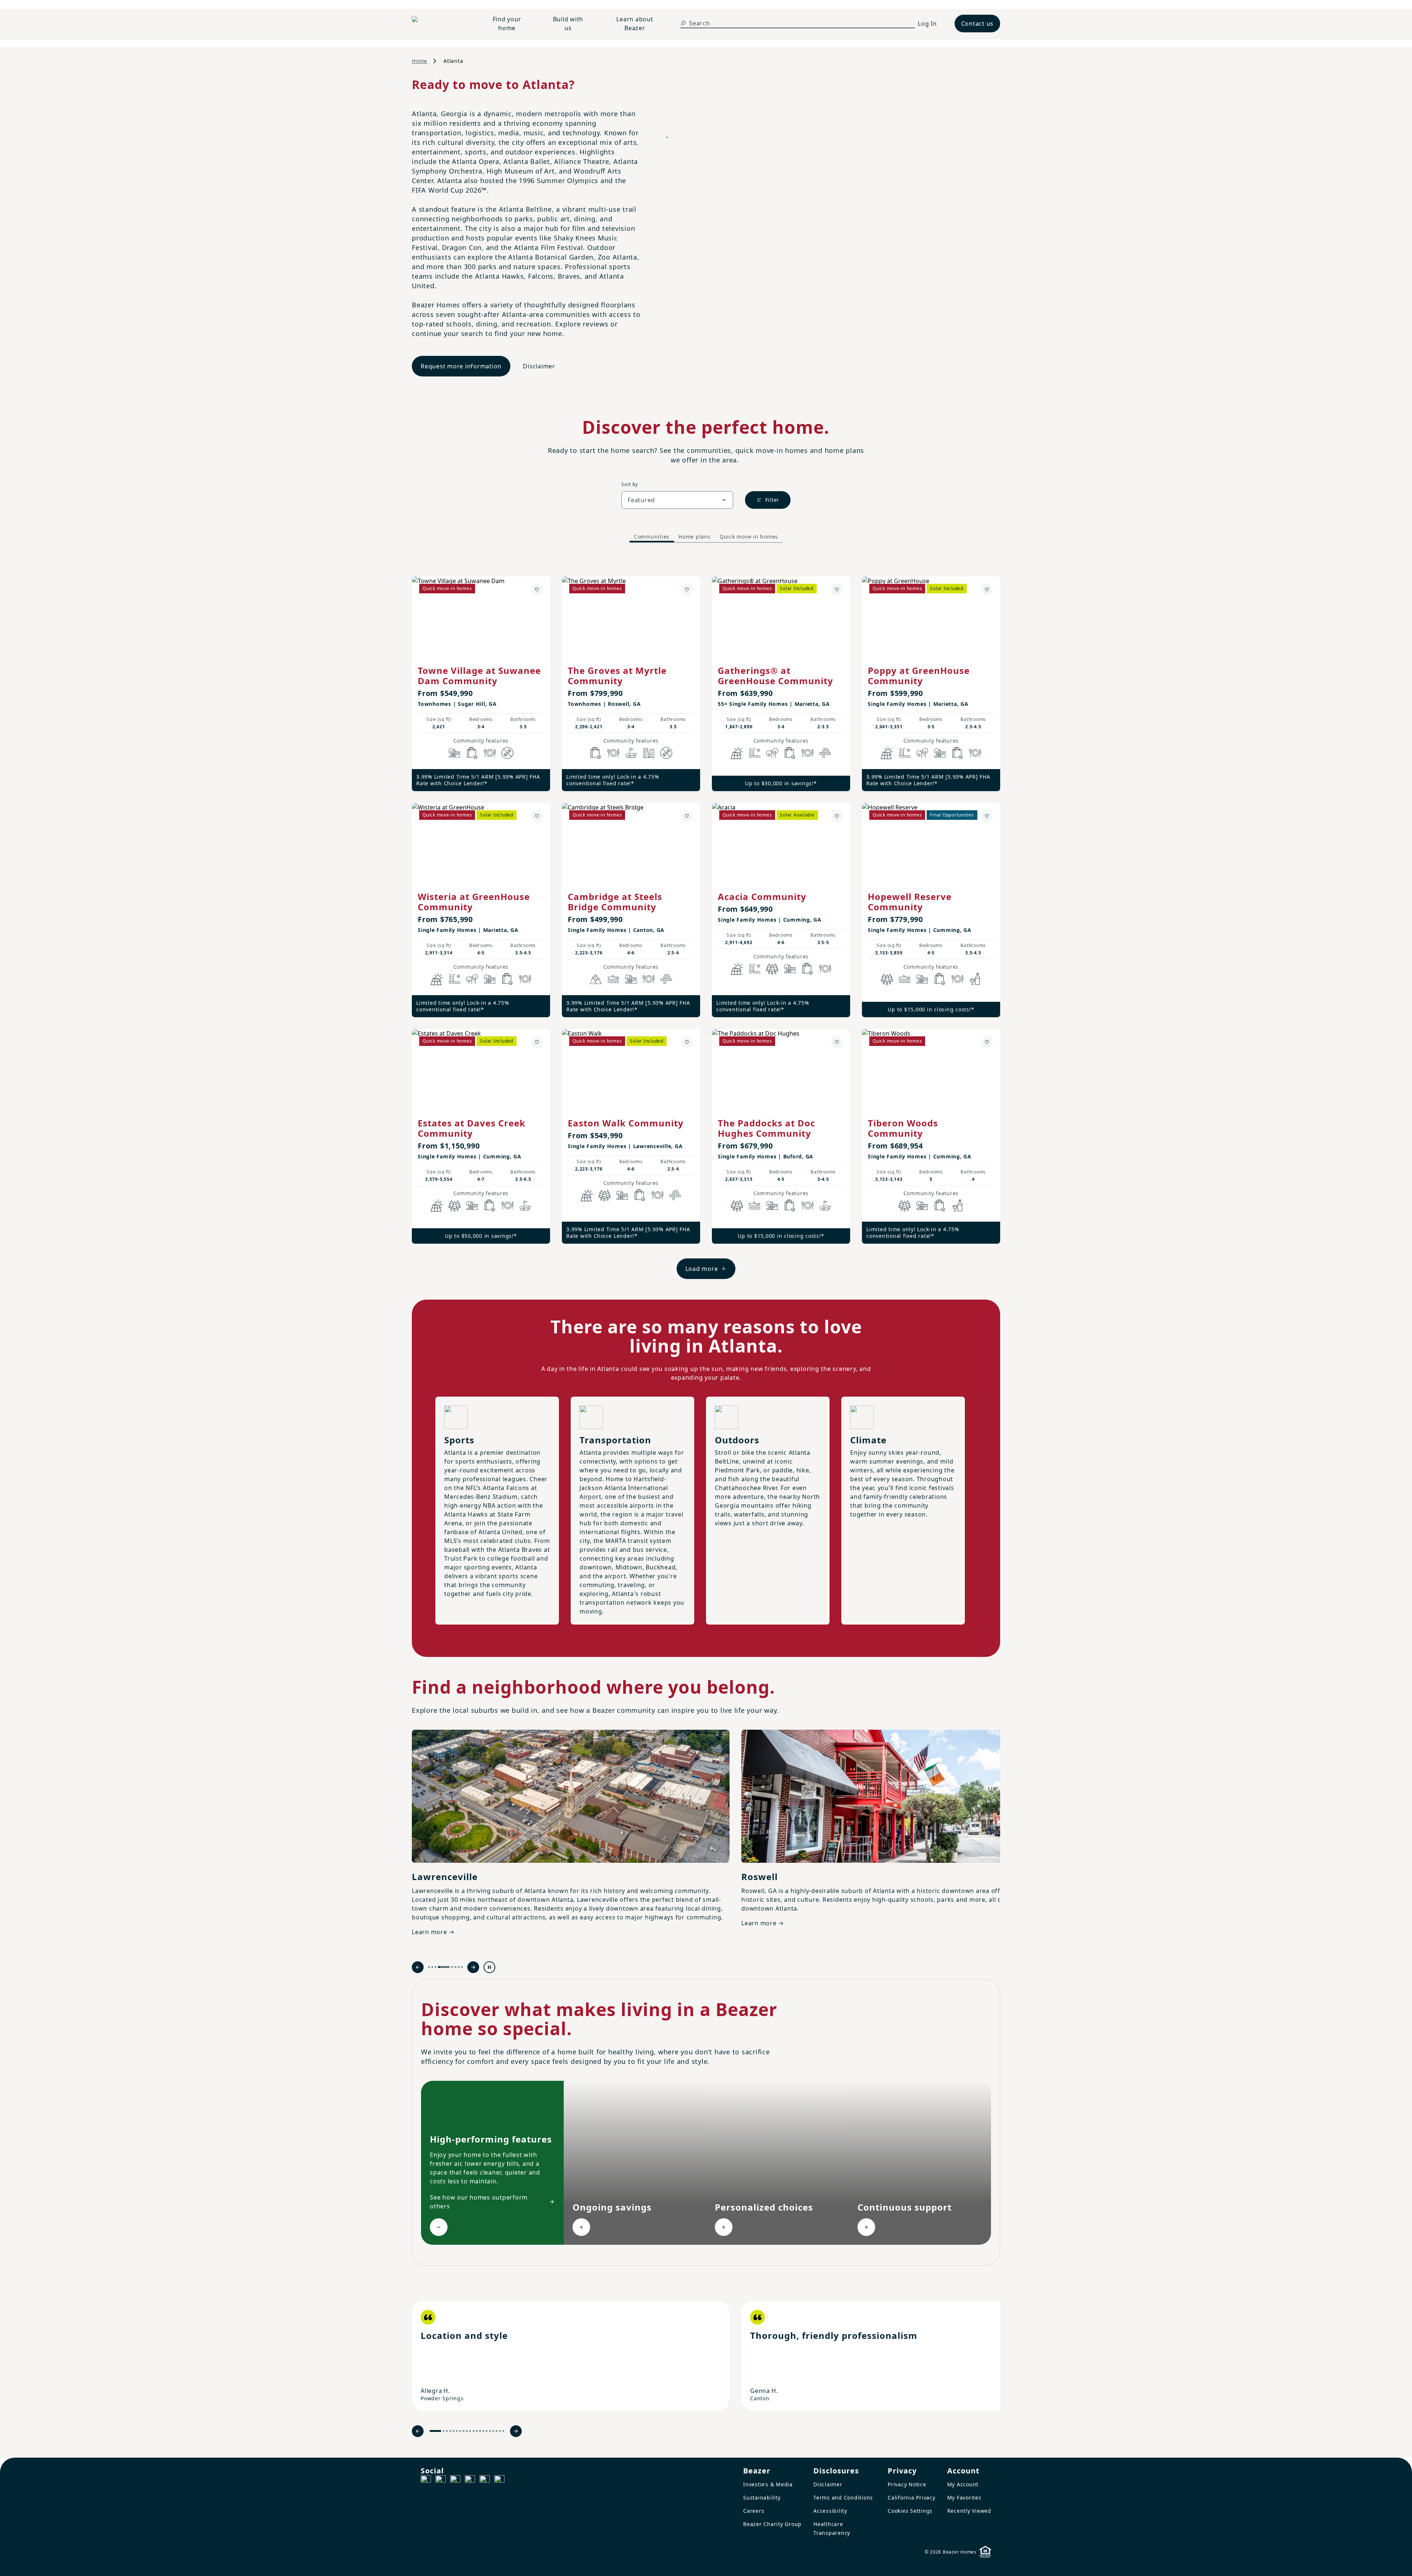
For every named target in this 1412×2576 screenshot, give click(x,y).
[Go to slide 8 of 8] (462, 1967)
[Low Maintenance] (507, 753)
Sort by (630, 484)
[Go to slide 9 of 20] (467, 2431)
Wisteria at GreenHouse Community (474, 902)
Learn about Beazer (635, 24)
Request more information (461, 366)
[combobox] (677, 500)
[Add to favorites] (537, 590)
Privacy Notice (907, 2484)
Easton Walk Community (626, 1123)
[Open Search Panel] (683, 23)
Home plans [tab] (695, 537)
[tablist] (706, 537)
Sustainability (762, 2498)
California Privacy (912, 2498)
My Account (963, 2484)
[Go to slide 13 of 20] (480, 2431)
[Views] (596, 979)
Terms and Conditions (843, 2498)
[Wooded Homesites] (772, 969)
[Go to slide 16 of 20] (490, 2431)
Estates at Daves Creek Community (472, 1128)
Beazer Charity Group (772, 2524)
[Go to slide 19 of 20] (500, 2431)
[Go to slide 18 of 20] (497, 2431)
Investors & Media (768, 2484)
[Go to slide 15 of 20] (487, 2431)
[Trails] (772, 753)
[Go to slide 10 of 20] (470, 2431)
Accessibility (830, 2511)
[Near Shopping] (472, 753)
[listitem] (571, 2356)
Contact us (978, 24)
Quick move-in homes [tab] (749, 537)
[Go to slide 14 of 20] (483, 2431)
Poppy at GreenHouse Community (919, 676)
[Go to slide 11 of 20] (473, 2431)
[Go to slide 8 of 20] (463, 2431)
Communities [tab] (652, 537)
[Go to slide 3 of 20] (447, 2431)
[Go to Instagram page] (441, 2480)
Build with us (568, 24)
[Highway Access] (825, 753)
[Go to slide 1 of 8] (429, 1967)
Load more (702, 1269)
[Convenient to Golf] (631, 753)
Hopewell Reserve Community (910, 902)
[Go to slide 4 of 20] (450, 2431)
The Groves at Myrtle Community (617, 676)
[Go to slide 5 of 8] (447, 1967)
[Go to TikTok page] (455, 2480)
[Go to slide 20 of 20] (503, 2431)
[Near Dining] (490, 753)
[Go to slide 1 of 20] (435, 2431)
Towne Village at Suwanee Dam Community (479, 676)
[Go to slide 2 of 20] (444, 2431)
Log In (927, 24)
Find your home (507, 24)
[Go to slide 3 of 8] (436, 1967)
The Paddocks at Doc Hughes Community (766, 1128)
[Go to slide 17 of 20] (493, 2431)
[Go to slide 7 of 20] (460, 2431)
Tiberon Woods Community (903, 1128)
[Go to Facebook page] (426, 2480)
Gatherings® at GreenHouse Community (775, 676)
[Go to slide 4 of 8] (439, 1967)
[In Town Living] (649, 753)
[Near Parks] (454, 753)
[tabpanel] (706, 920)
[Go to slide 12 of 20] (477, 2431)
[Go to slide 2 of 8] (432, 1967)
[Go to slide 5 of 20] (454, 2431)
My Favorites (964, 2498)
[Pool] (755, 753)
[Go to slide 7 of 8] (459, 1967)
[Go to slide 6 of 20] (457, 2431)
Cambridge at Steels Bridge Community (615, 902)
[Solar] (737, 753)
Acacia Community (762, 896)
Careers (754, 2511)
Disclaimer (539, 366)
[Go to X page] (470, 2480)
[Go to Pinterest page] (499, 2480)
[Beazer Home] (439, 24)
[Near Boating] (613, 979)
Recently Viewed (969, 2511)
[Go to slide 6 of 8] (455, 1967)
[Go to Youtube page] (485, 2480)
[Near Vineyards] (975, 979)
